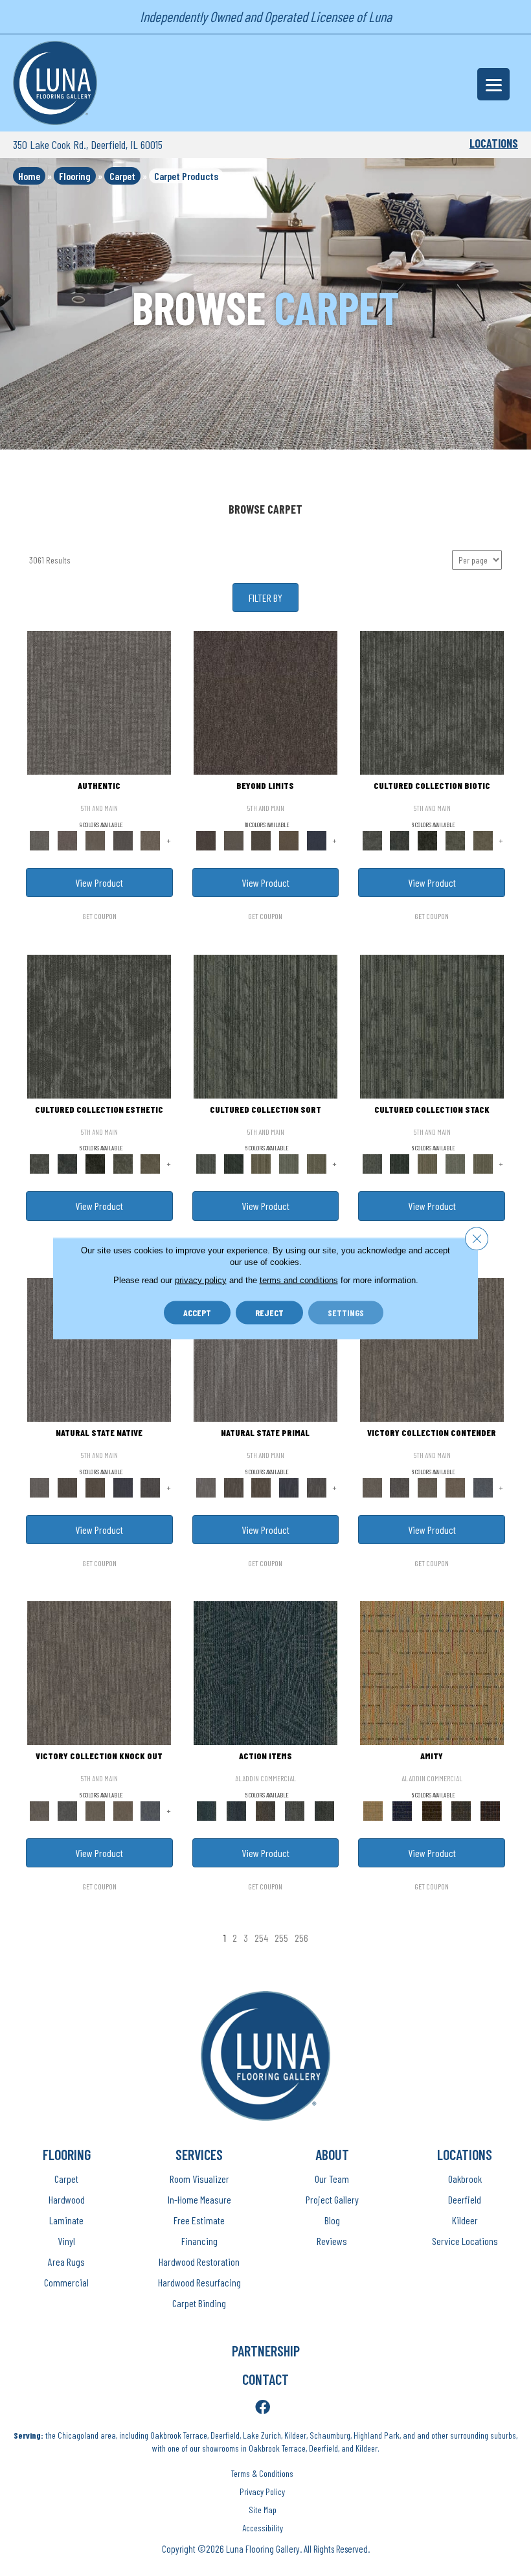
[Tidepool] (265, 1672)
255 (281, 1938)
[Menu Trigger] (493, 84)
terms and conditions (299, 1280)
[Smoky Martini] (461, 1810)
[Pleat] (289, 1163)
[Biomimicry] (432, 702)
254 (261, 1938)
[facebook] (263, 2408)
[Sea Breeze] (402, 1810)
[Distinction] (483, 839)
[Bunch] (233, 1163)
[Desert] (233, 839)
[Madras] (432, 1672)
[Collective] (428, 839)
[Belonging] (99, 1349)
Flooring (75, 176)
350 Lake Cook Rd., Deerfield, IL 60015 (88, 144)
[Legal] (123, 839)
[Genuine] (95, 839)
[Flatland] (317, 839)
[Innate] (123, 1487)
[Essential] (68, 1487)
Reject (269, 1312)
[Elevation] (261, 839)
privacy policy (201, 1280)
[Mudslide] (432, 1810)
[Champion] (400, 1487)
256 (301, 1938)
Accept (197, 1312)
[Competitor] (428, 1487)
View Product (99, 883)
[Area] (265, 702)
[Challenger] (432, 1349)
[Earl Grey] (295, 1810)
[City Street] (324, 1810)
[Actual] (99, 702)
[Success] (483, 1487)
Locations (494, 143)
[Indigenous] (95, 1487)
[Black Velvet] (491, 1810)
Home (29, 176)
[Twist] (317, 1163)
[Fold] (261, 1163)
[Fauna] (289, 839)
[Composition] (455, 839)
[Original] (151, 1487)
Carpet (122, 176)
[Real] (151, 839)
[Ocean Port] (236, 1810)
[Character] (400, 839)
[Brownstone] (265, 1810)
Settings (346, 1312)
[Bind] (265, 1025)
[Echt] (68, 839)
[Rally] (455, 1487)
